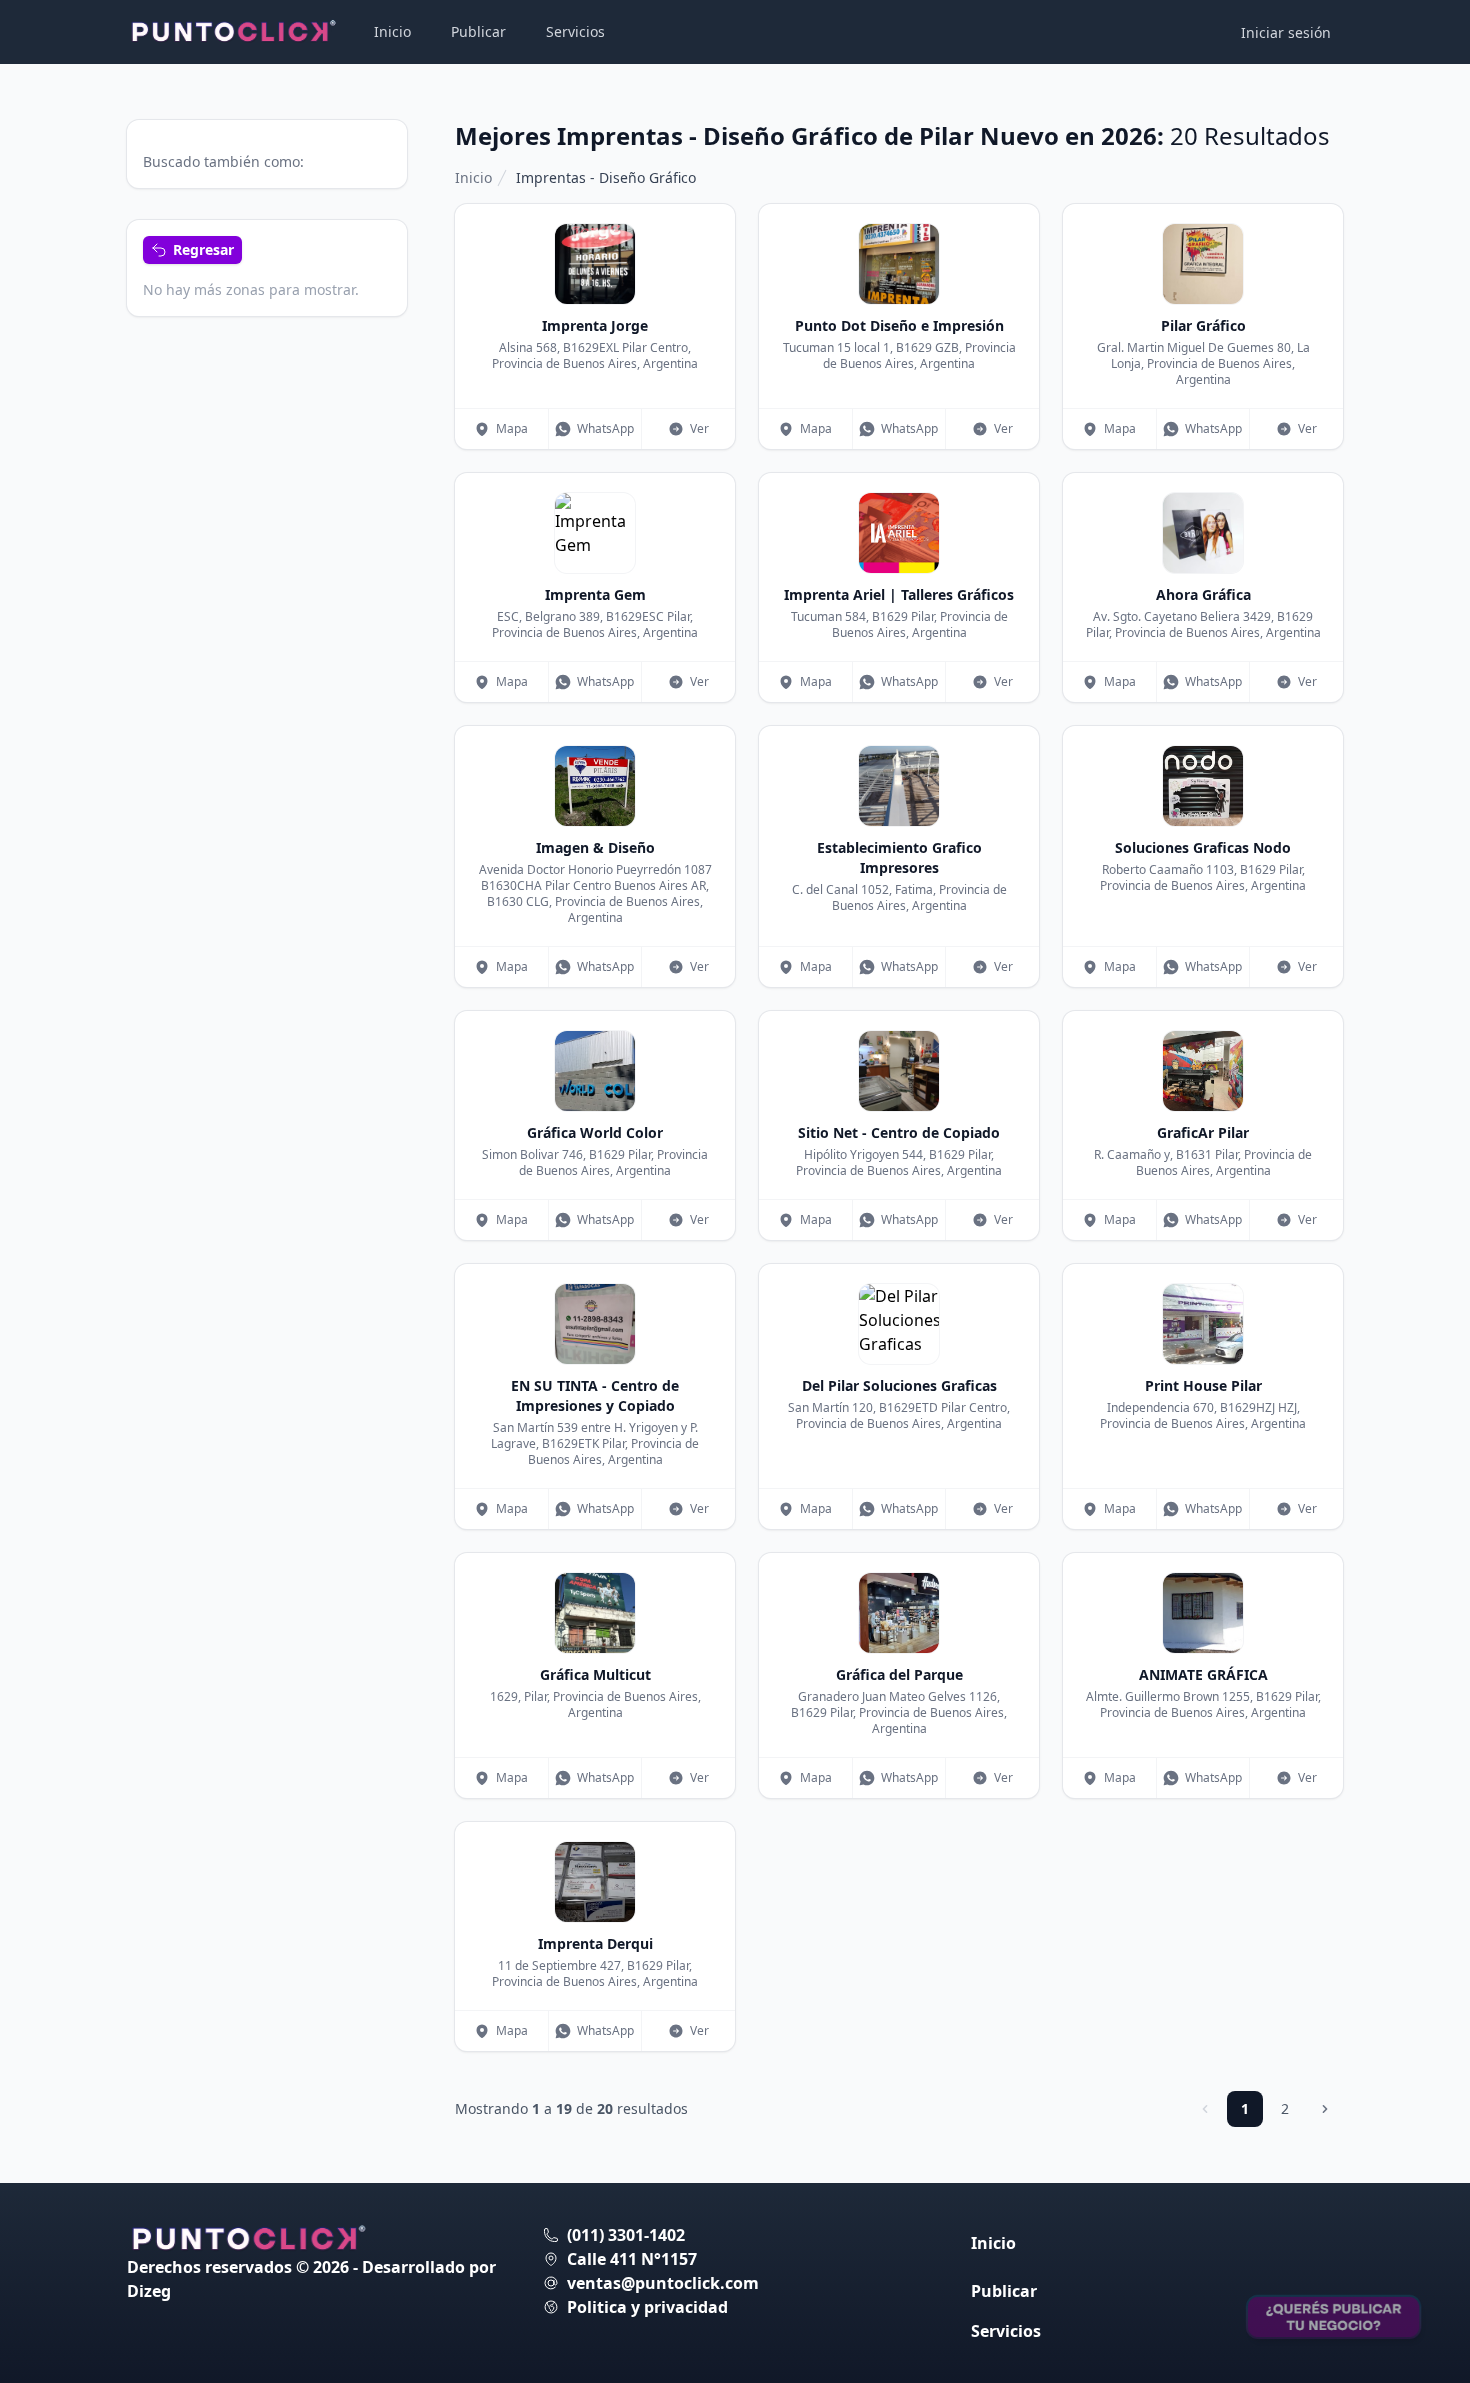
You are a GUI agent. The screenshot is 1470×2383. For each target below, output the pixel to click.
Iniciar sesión (1286, 32)
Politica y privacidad (647, 2307)
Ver (699, 428)
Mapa (512, 428)
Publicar (478, 31)
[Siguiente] (1325, 2109)
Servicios (575, 31)
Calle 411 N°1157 (632, 2259)
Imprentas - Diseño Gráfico (606, 177)
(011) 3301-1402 (626, 2235)
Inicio (392, 31)
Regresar (203, 249)
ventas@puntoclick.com (663, 2283)
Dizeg (149, 2291)
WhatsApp (605, 428)
